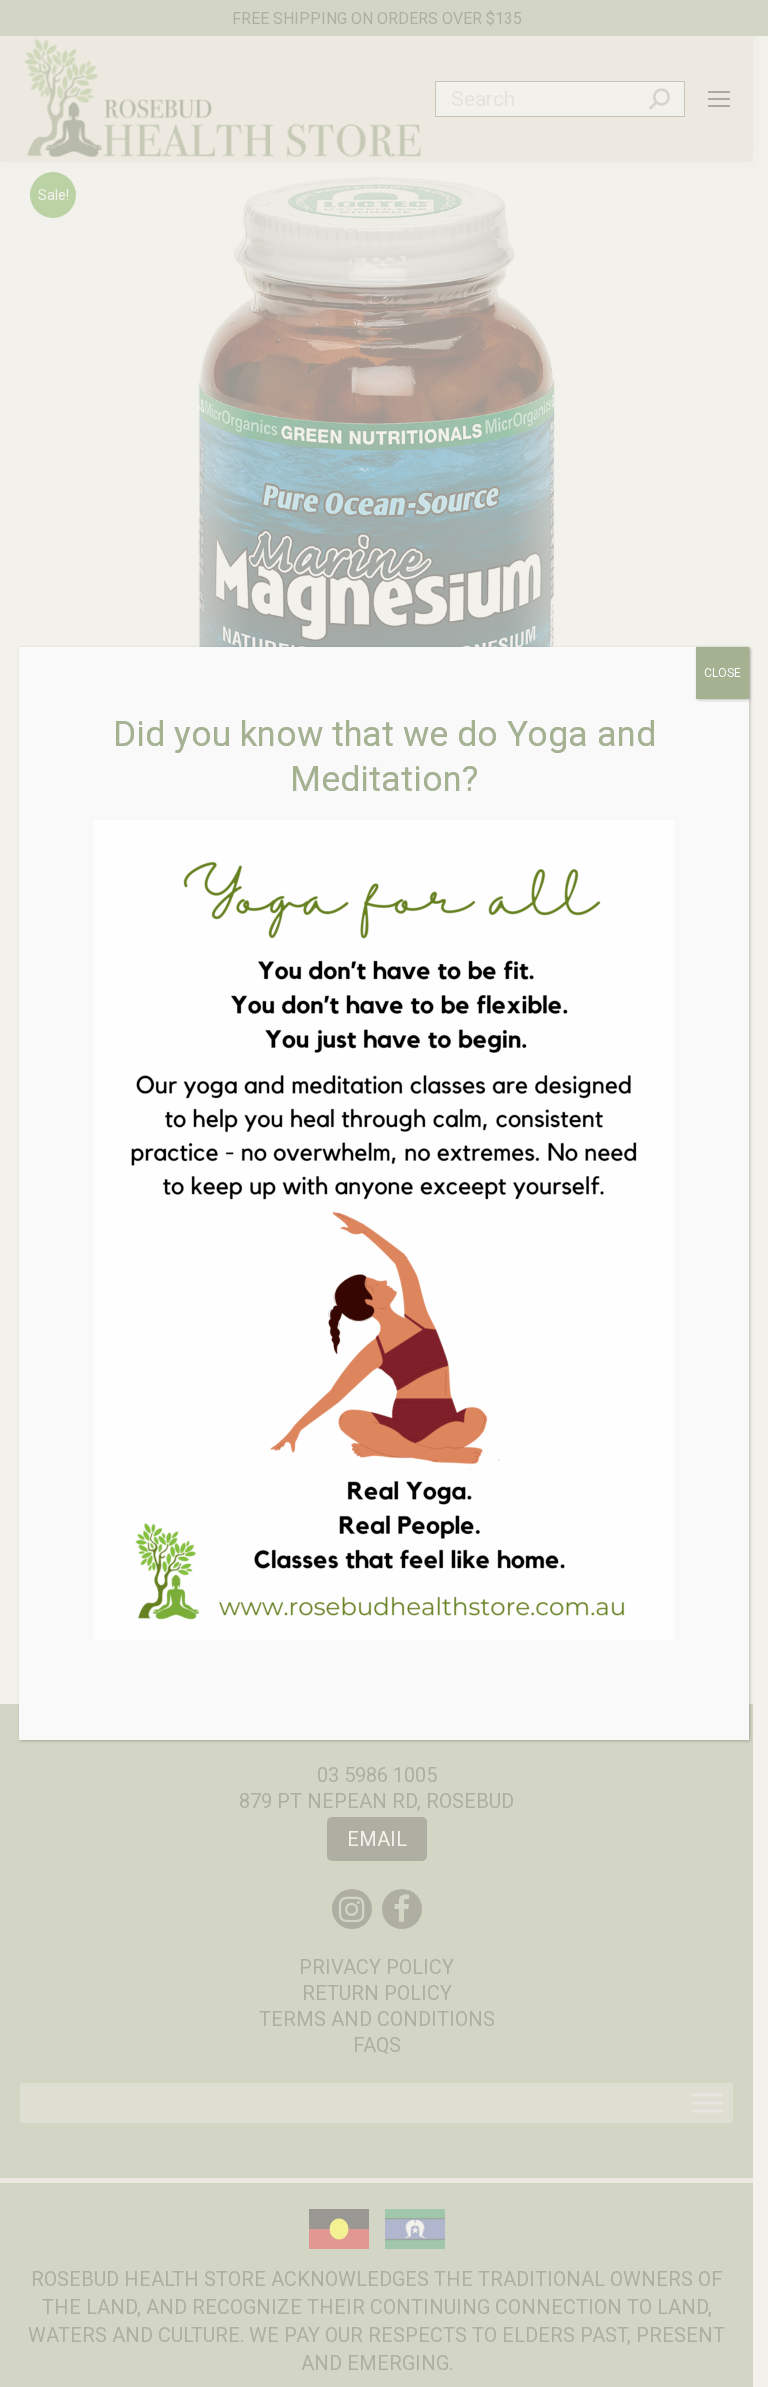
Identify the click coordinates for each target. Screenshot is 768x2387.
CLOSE (722, 673)
